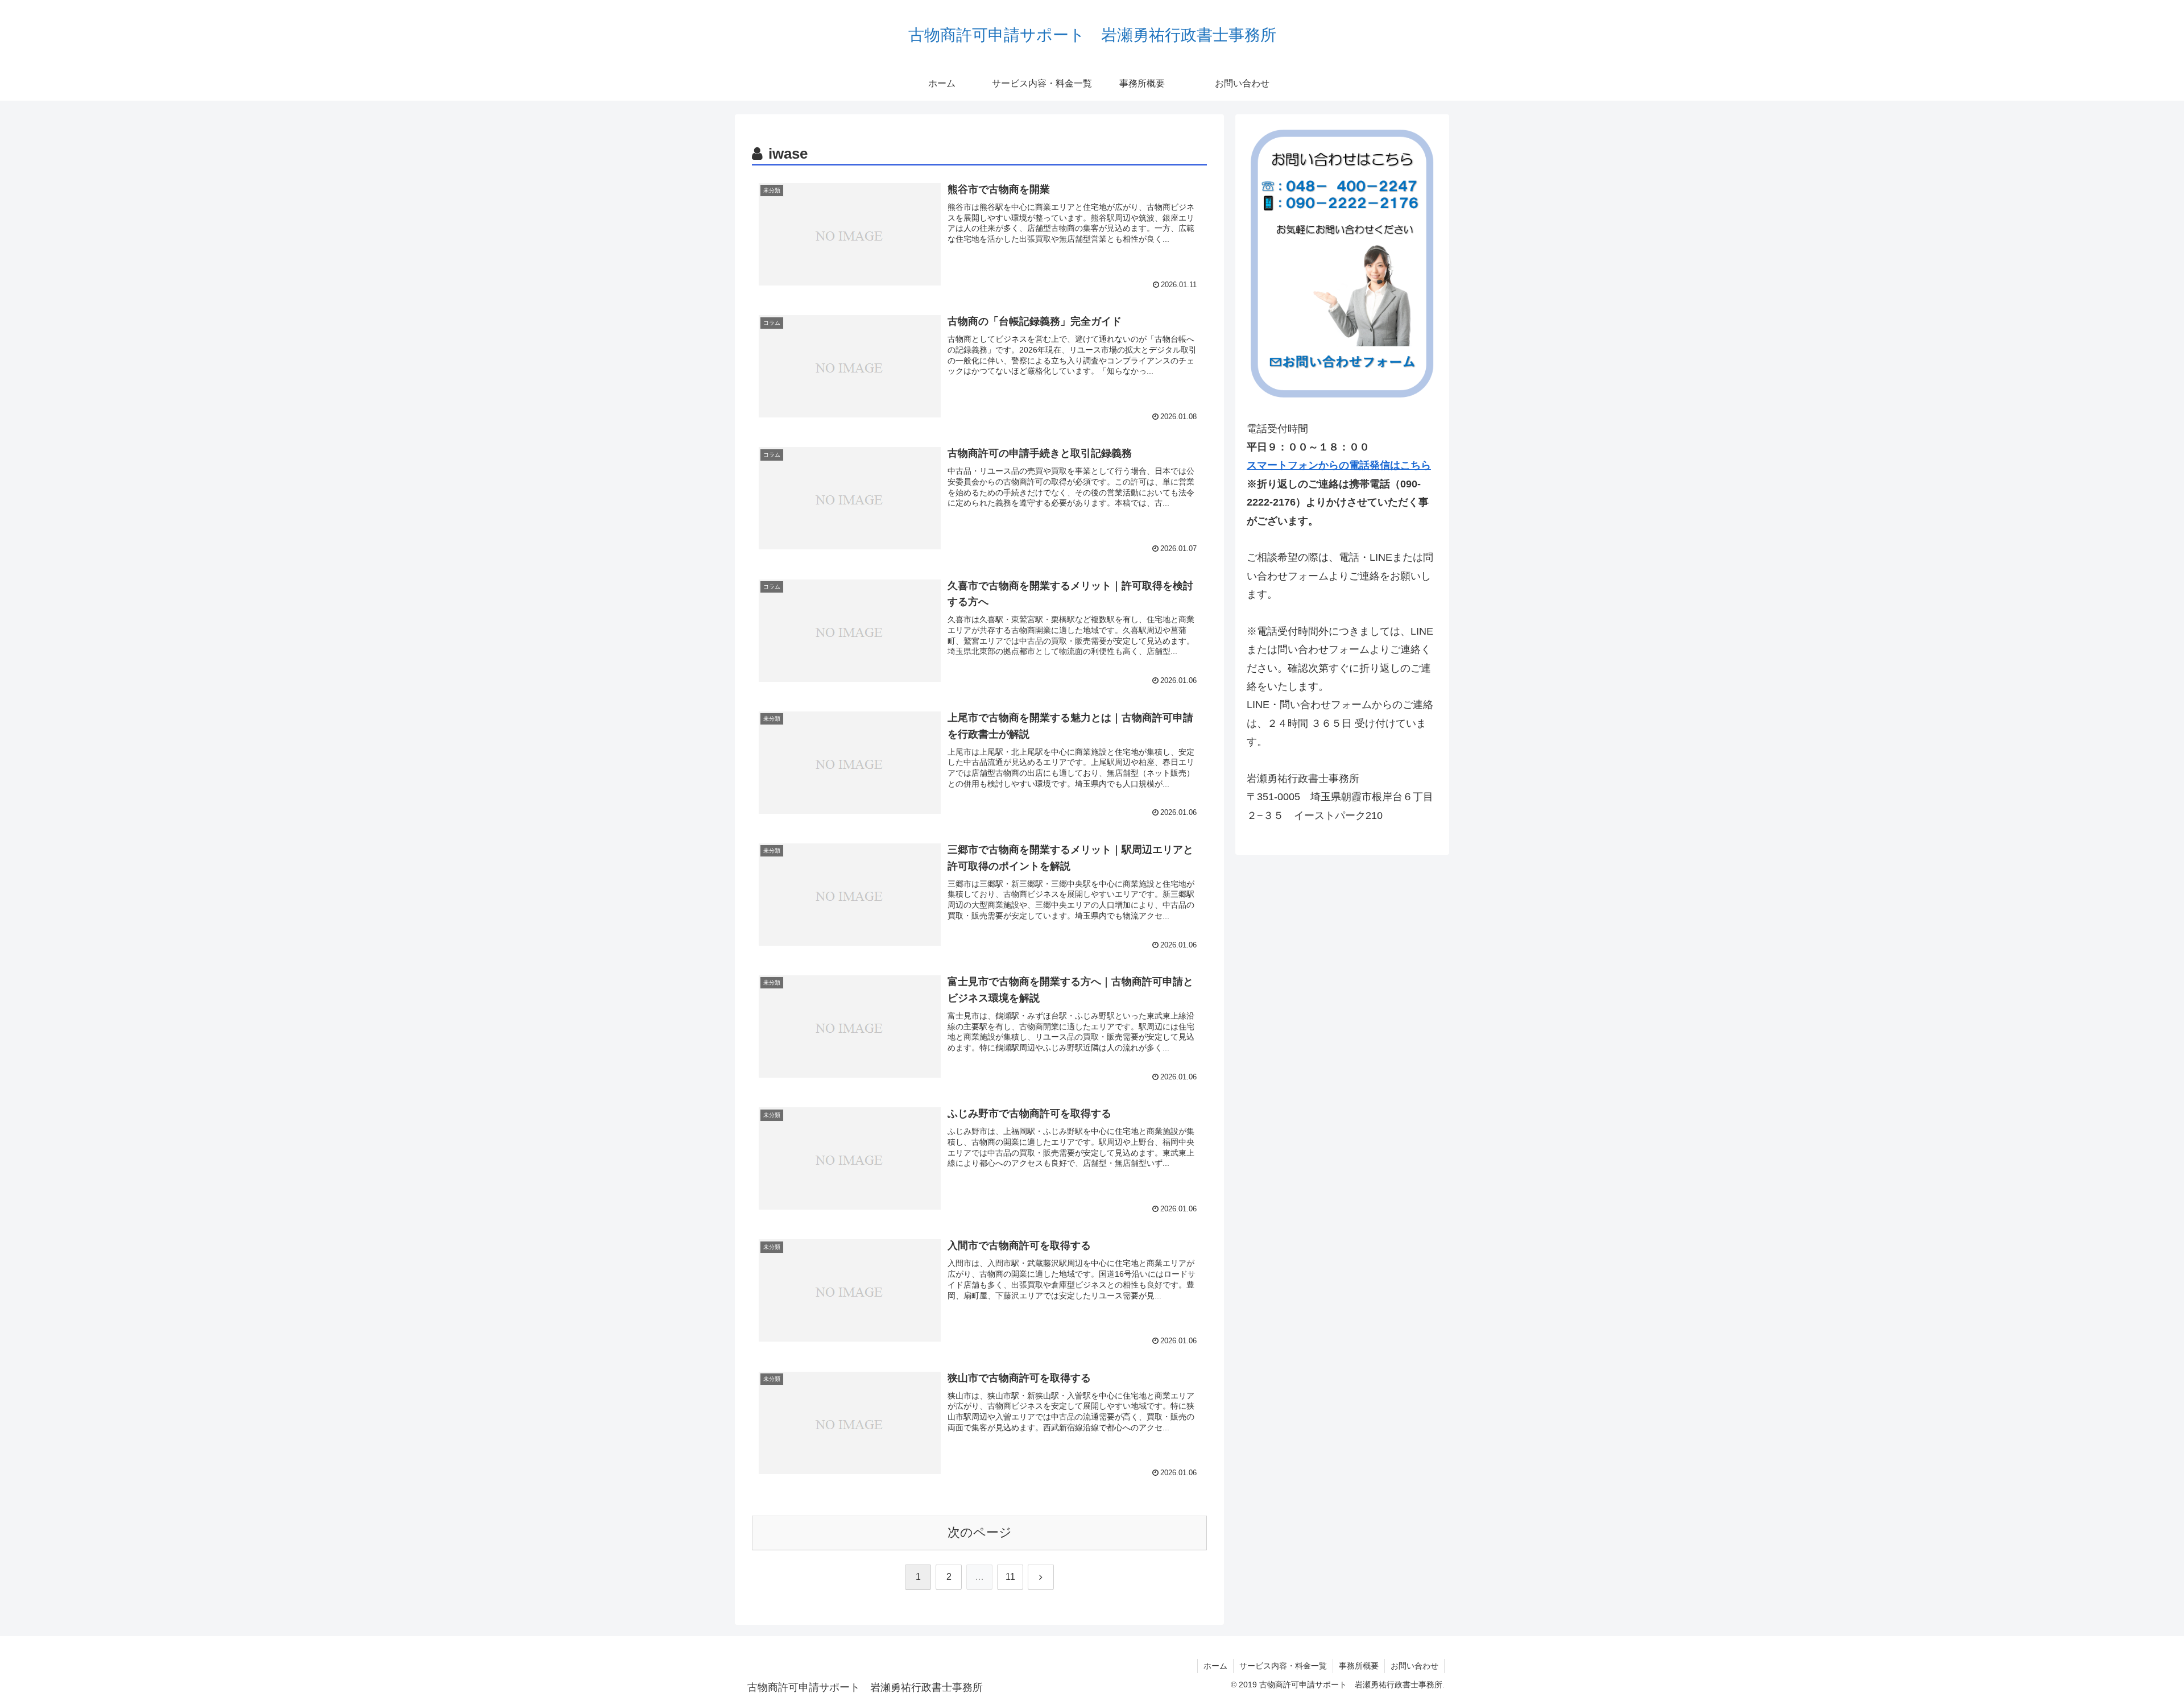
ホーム (1215, 1666)
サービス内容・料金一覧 (1283, 1666)
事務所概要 (1359, 1666)
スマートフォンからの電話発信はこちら (1339, 465)
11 (1010, 1577)
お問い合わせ (1414, 1666)
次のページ (980, 1532)
